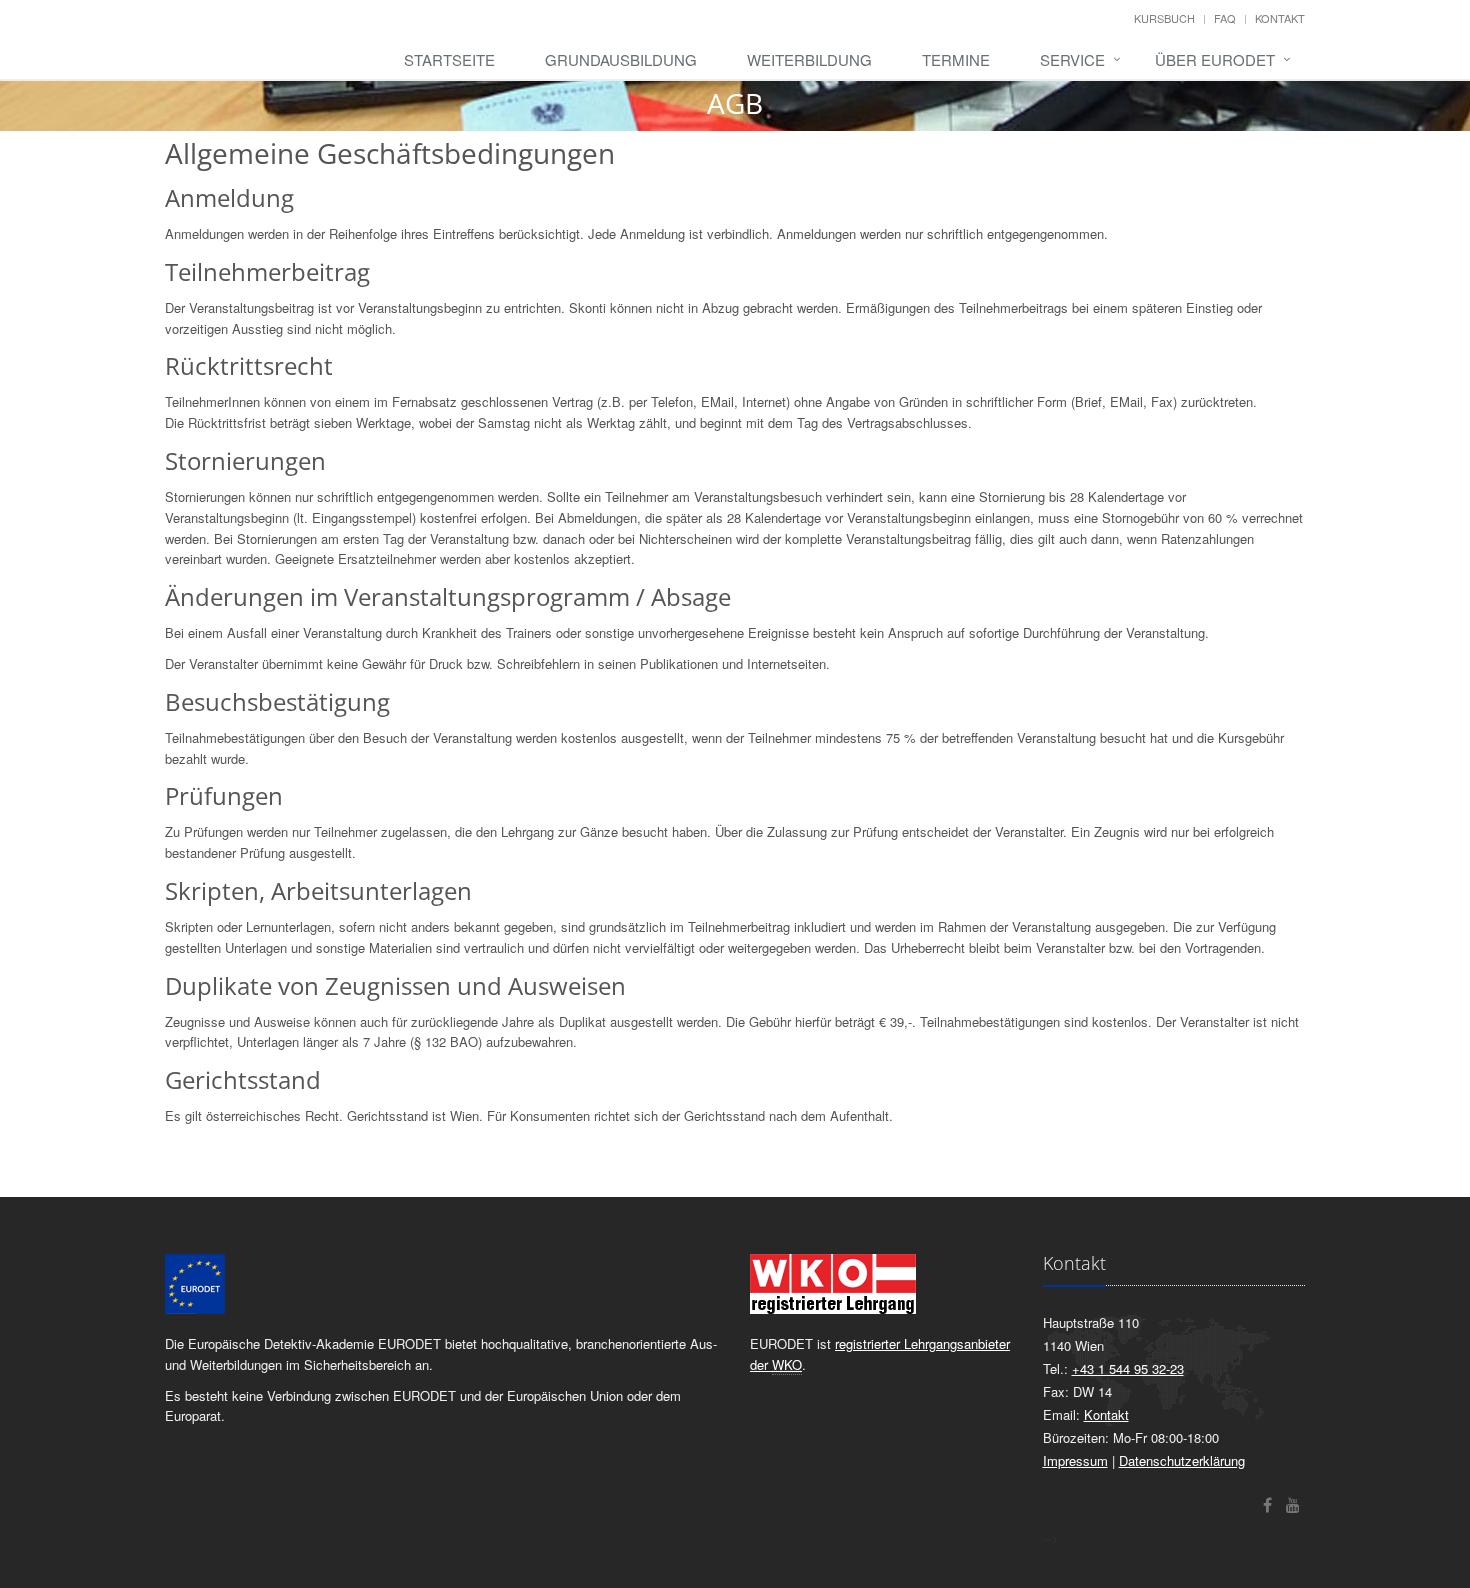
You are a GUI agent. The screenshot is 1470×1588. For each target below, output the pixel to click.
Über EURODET (1215, 59)
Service (1072, 59)
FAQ (1225, 18)
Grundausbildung (621, 59)
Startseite (449, 59)
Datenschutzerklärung (1182, 1460)
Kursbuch (1164, 18)
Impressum (1075, 1460)
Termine (956, 59)
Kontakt (1280, 18)
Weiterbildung (809, 59)
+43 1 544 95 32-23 (1128, 1368)
